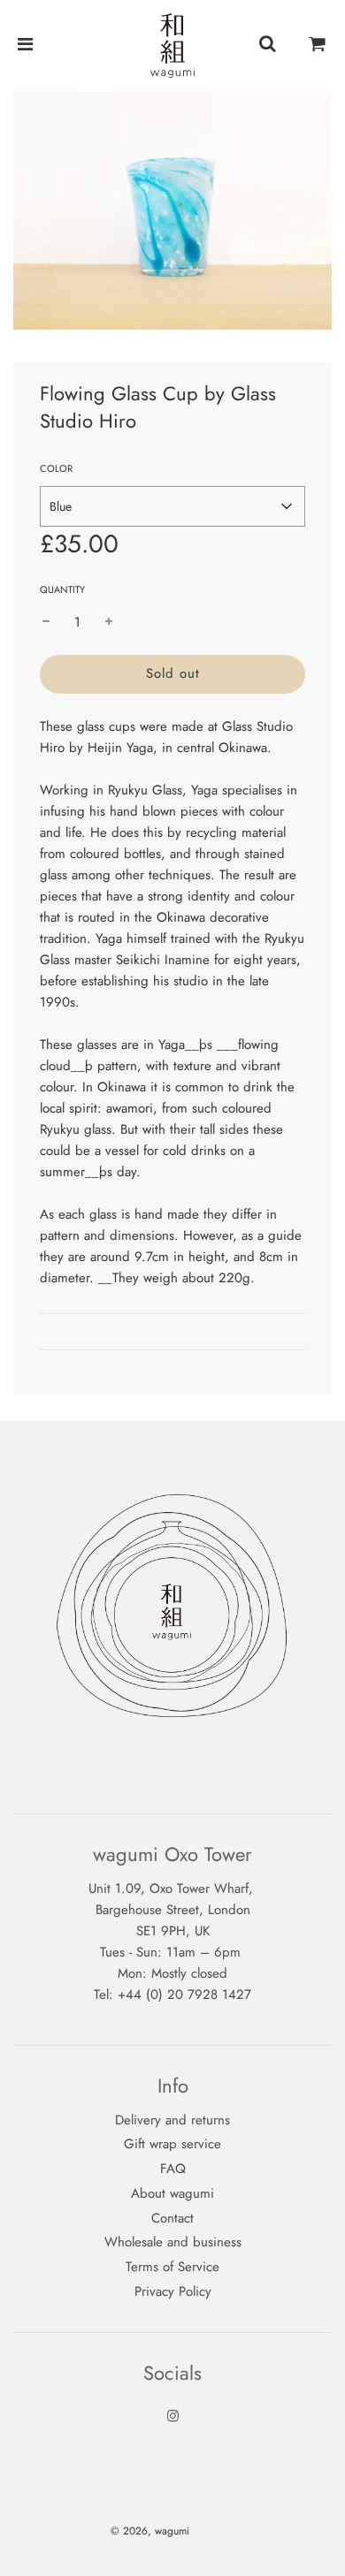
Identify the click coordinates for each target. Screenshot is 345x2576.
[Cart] (318, 45)
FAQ (173, 2169)
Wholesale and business (173, 2242)
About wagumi (172, 2193)
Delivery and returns (172, 2120)
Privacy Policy (173, 2291)
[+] (109, 622)
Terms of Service (172, 2267)
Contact (172, 2218)
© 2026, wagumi (150, 2531)
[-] (46, 622)
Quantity (62, 589)
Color (56, 468)
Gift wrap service (172, 2144)
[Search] (267, 45)
